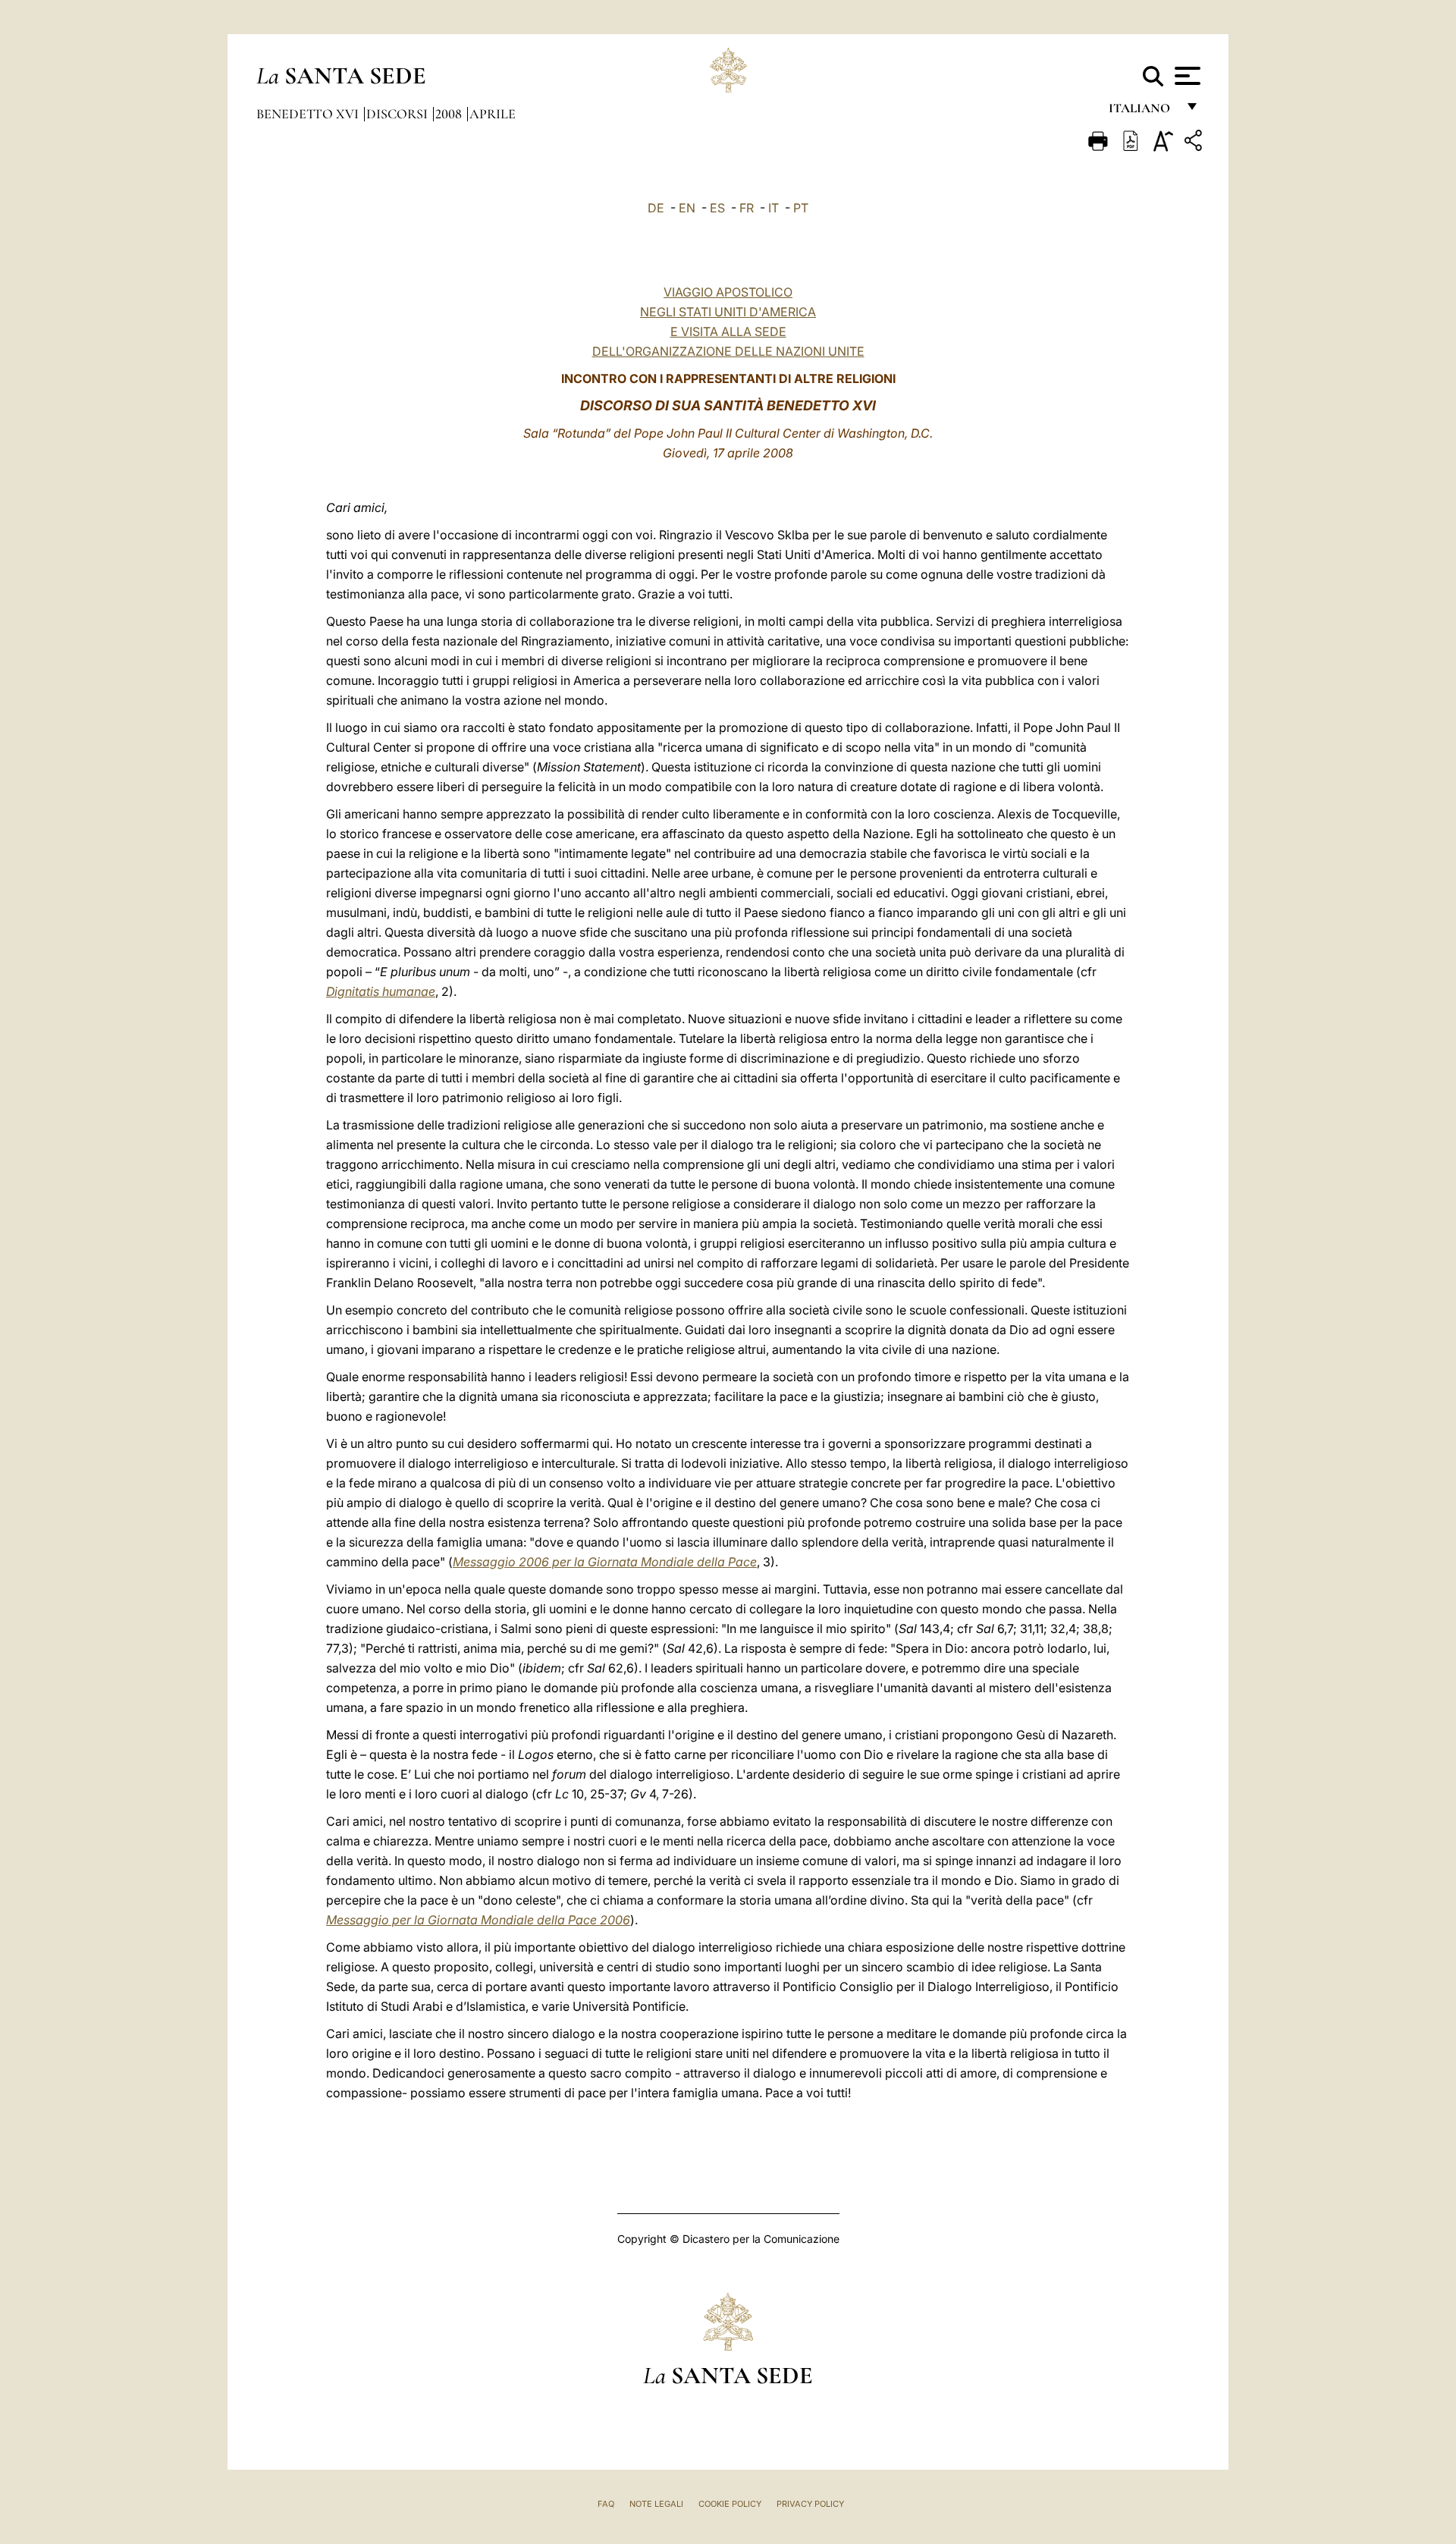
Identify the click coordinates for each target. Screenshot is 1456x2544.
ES (717, 208)
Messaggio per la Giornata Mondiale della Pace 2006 (478, 1920)
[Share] (1195, 143)
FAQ (606, 2504)
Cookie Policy (730, 2504)
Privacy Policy (810, 2504)
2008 (450, 114)
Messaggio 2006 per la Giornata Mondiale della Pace (605, 1562)
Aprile (493, 114)
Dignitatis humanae (381, 991)
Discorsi (399, 114)
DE (656, 208)
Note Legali (656, 2504)
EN (687, 208)
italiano (1142, 112)
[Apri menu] (1186, 76)
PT (801, 208)
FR (747, 208)
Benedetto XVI (309, 114)
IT (773, 208)
